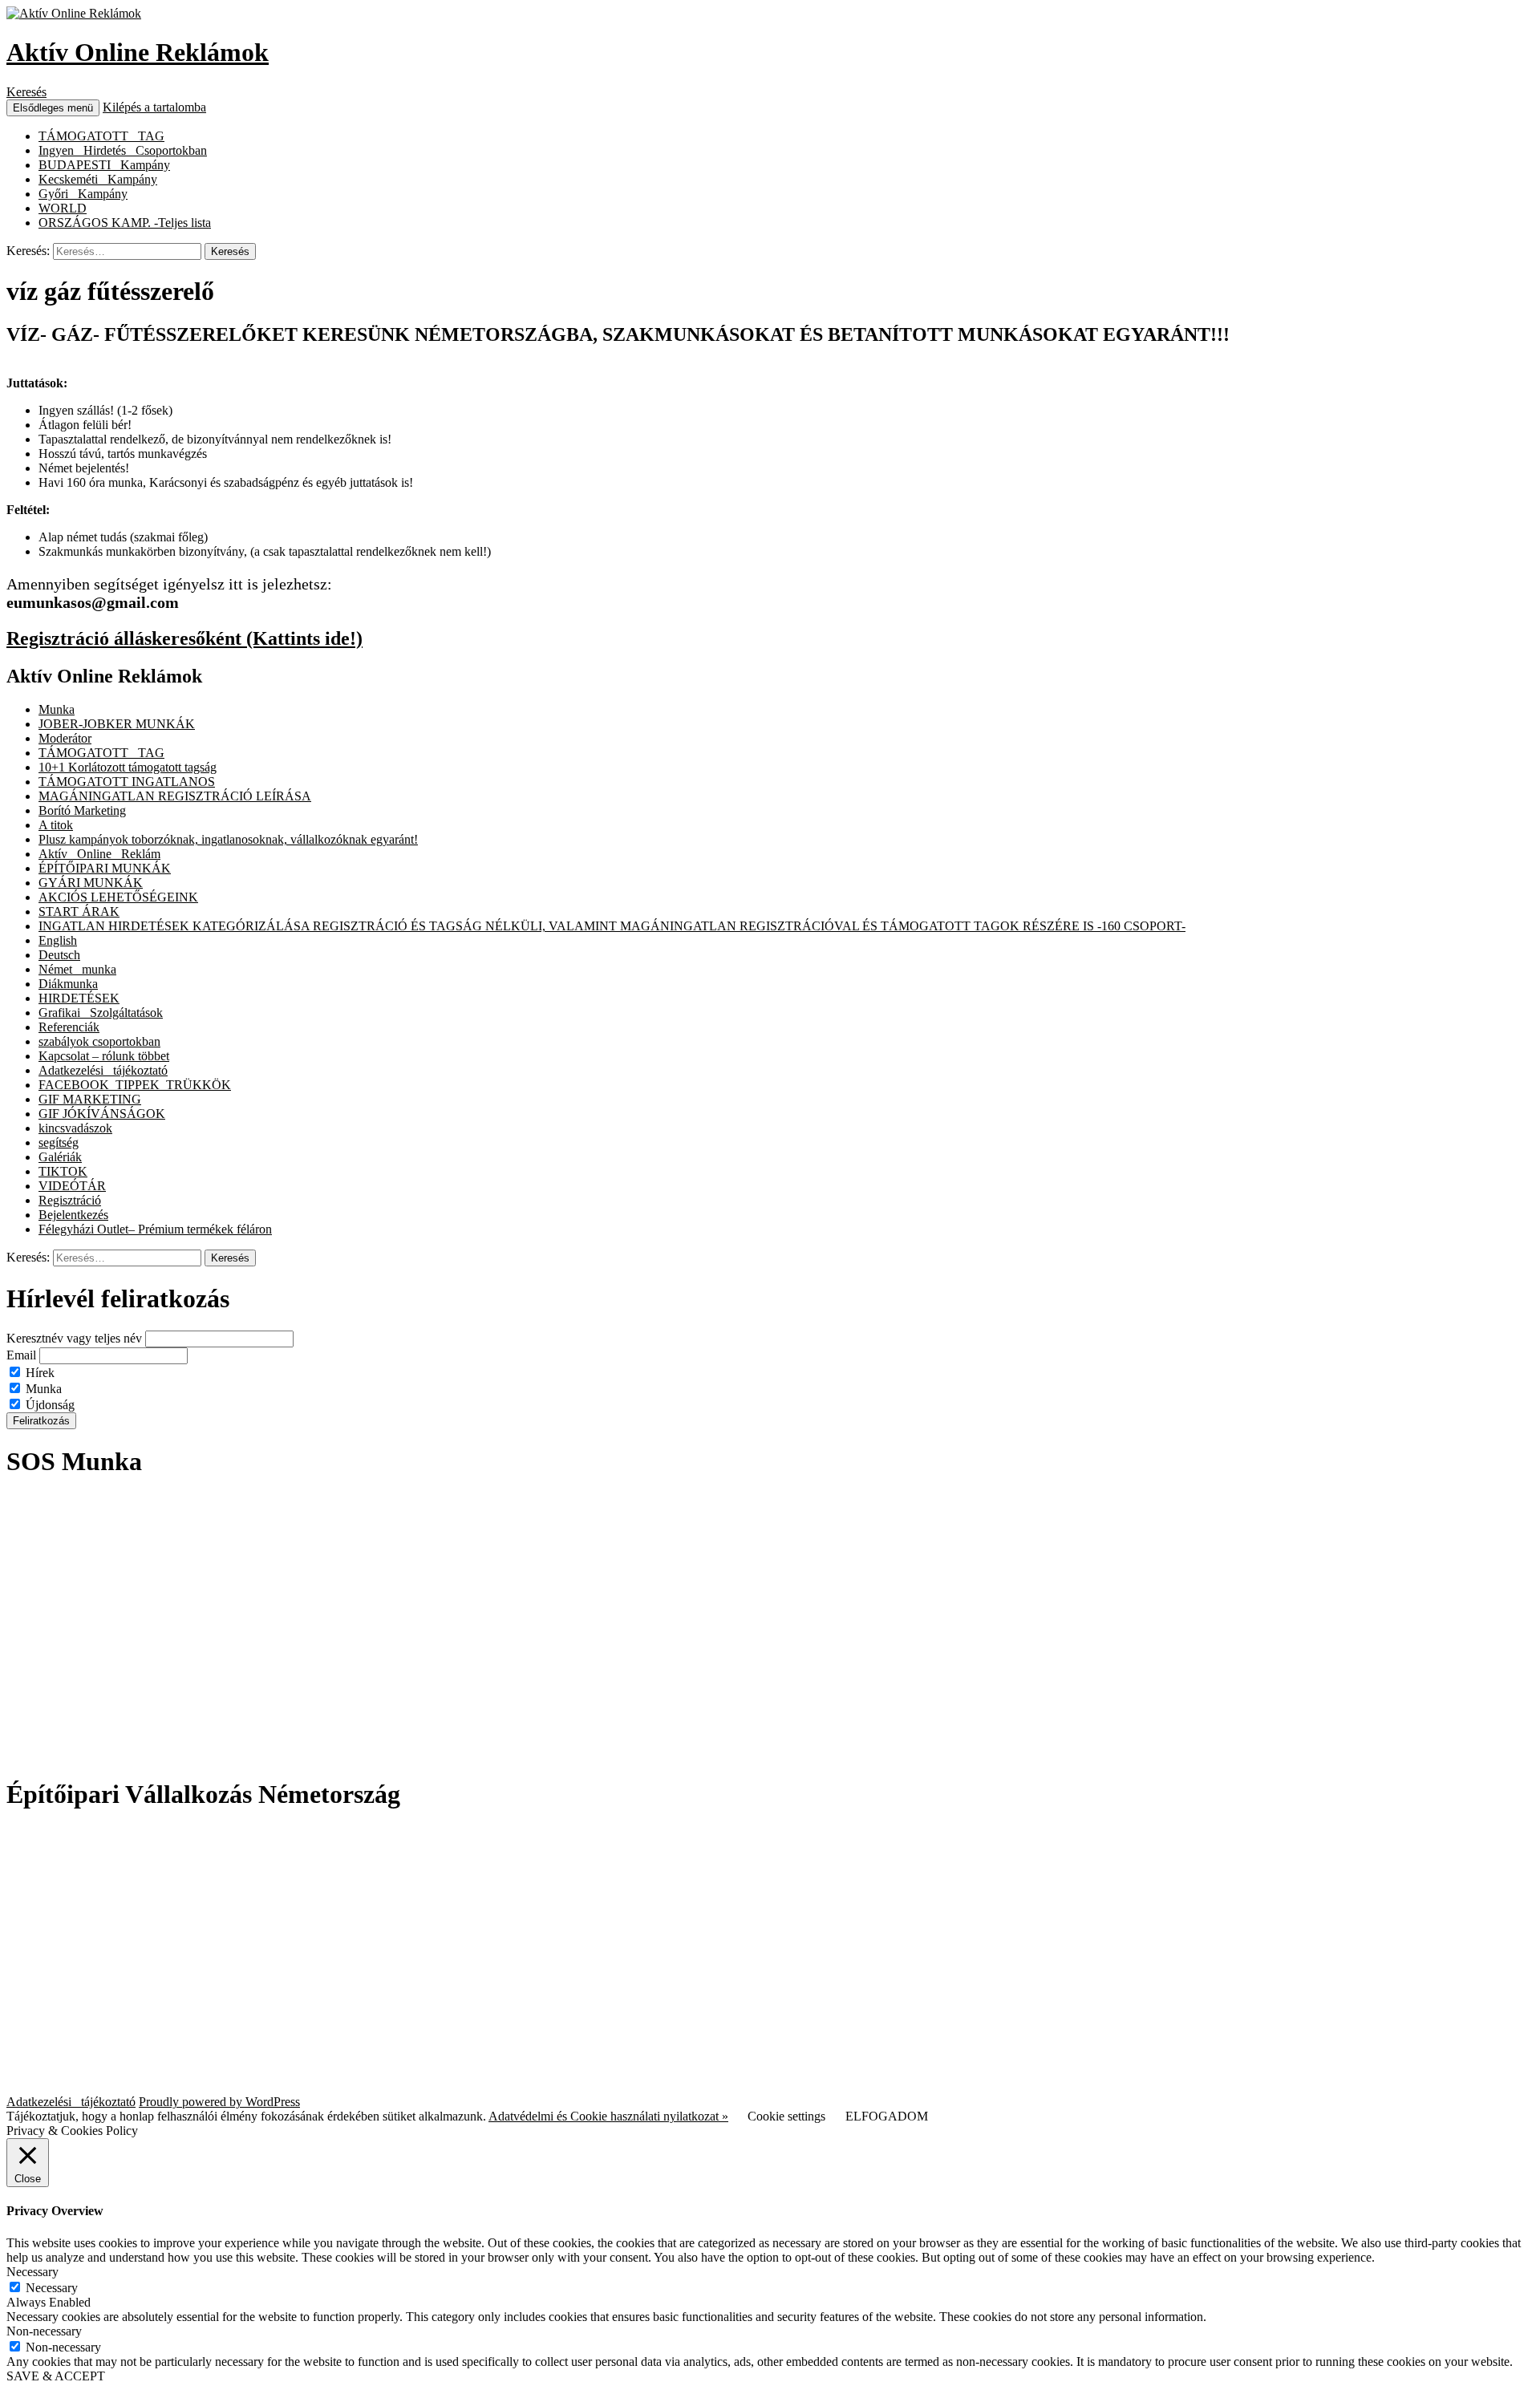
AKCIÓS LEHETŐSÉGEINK (118, 897)
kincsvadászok (75, 1128)
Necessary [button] (32, 2272)
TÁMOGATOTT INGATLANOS (127, 782)
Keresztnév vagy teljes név (74, 1338)
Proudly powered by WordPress (219, 2102)
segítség (59, 1142)
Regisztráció (70, 1200)
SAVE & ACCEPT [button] (56, 2376)
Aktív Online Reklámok (138, 52)
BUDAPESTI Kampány (104, 165)
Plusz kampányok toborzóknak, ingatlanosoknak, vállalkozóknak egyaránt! (228, 839)
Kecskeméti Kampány (98, 179)
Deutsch (59, 955)
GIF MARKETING (90, 1099)
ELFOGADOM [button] (887, 2116)
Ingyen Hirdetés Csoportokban (123, 150)
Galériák (60, 1157)
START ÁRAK (79, 911)
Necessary (52, 2288)
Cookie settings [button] (786, 2116)
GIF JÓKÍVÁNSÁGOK (102, 1114)
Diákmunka (68, 984)
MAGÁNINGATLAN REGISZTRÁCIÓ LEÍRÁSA (175, 796)
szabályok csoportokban (99, 1041)
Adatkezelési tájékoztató (103, 1070)
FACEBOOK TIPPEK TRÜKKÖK (135, 1085)
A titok (56, 825)
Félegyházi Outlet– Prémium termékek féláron (155, 1229)
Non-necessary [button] (44, 2331)
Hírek (38, 1373)
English (58, 940)
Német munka (77, 969)
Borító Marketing (82, 810)
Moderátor (65, 738)
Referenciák (69, 1027)
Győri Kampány (83, 194)
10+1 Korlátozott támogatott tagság (128, 767)
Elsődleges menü (53, 108)
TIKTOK (63, 1171)
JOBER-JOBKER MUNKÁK (117, 724)
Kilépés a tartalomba (154, 107)
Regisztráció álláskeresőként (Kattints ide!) (184, 638)
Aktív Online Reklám (99, 854)
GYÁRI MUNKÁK (91, 883)
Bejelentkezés (73, 1215)
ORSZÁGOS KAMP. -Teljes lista (125, 223)
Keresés (26, 92)
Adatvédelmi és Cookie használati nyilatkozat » (608, 2116)
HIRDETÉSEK (79, 998)
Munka (57, 709)
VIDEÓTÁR (72, 1186)
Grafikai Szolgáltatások (101, 1013)
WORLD (63, 208)
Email (21, 1355)
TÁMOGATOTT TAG (101, 136)
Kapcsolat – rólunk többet (104, 1056)
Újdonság (49, 1405)
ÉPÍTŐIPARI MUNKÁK (105, 868)
